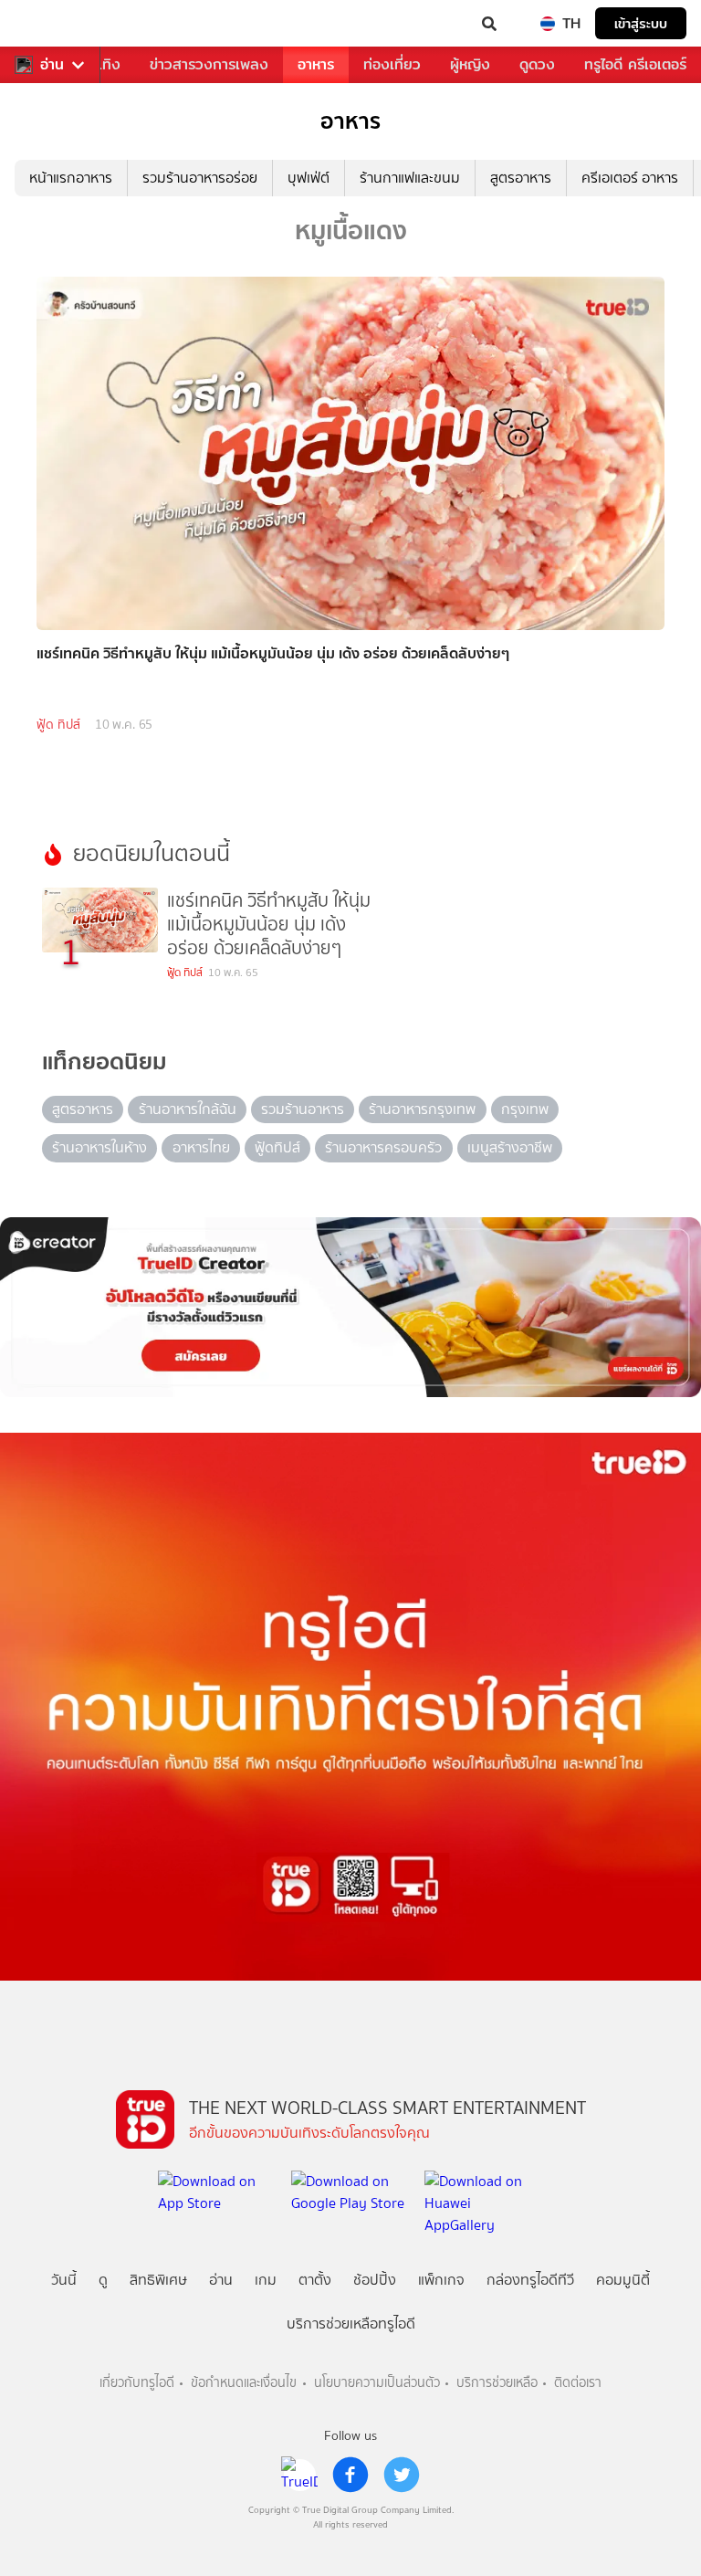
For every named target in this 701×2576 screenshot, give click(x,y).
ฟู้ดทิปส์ (277, 1147)
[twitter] (402, 2475)
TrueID (51, 24)
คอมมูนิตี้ (623, 2280)
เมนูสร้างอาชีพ (510, 1147)
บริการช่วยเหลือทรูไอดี (351, 2324)
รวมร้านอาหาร (303, 1109)
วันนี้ (64, 2280)
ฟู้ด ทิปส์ (58, 725)
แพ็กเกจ (441, 2280)
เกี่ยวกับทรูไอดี (137, 2383)
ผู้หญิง (470, 64)
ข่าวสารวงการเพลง (209, 64)
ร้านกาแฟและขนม (410, 178)
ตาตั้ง (315, 2280)
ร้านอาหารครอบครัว (383, 1147)
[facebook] (350, 2475)
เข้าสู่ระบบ (641, 23)
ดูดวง (537, 64)
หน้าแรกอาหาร (71, 178)
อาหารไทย (201, 1147)
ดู (103, 2280)
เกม (266, 2280)
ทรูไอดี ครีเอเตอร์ (635, 64)
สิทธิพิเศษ (158, 2280)
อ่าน (52, 65)
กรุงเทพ (525, 1109)
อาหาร (316, 64)
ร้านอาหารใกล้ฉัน (188, 1109)
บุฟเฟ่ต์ (309, 178)
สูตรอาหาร (521, 178)
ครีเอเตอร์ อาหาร (630, 178)
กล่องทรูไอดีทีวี (530, 2280)
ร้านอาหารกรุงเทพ (422, 1109)
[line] (299, 2475)
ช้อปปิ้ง (375, 2280)
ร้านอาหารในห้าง (99, 1147)
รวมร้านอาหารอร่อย (200, 178)
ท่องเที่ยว (392, 64)
